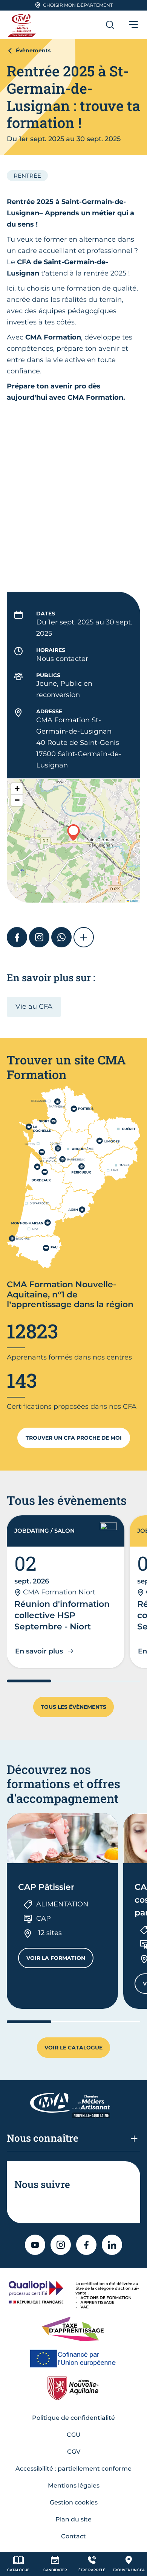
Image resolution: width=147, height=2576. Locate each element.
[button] (73, 832)
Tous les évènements (73, 1707)
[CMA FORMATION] (23, 25)
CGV (74, 2452)
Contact (73, 2536)
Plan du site (73, 2519)
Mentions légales (74, 2485)
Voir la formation (60, 1960)
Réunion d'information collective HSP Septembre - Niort (62, 1615)
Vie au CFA (34, 1006)
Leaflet (134, 901)
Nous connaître (43, 2138)
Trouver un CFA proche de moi (74, 1438)
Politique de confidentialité (73, 2418)
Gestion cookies (74, 2502)
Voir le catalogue (73, 2048)
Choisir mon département (78, 5)
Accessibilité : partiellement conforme (73, 2469)
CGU (74, 2435)
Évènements (33, 50)
